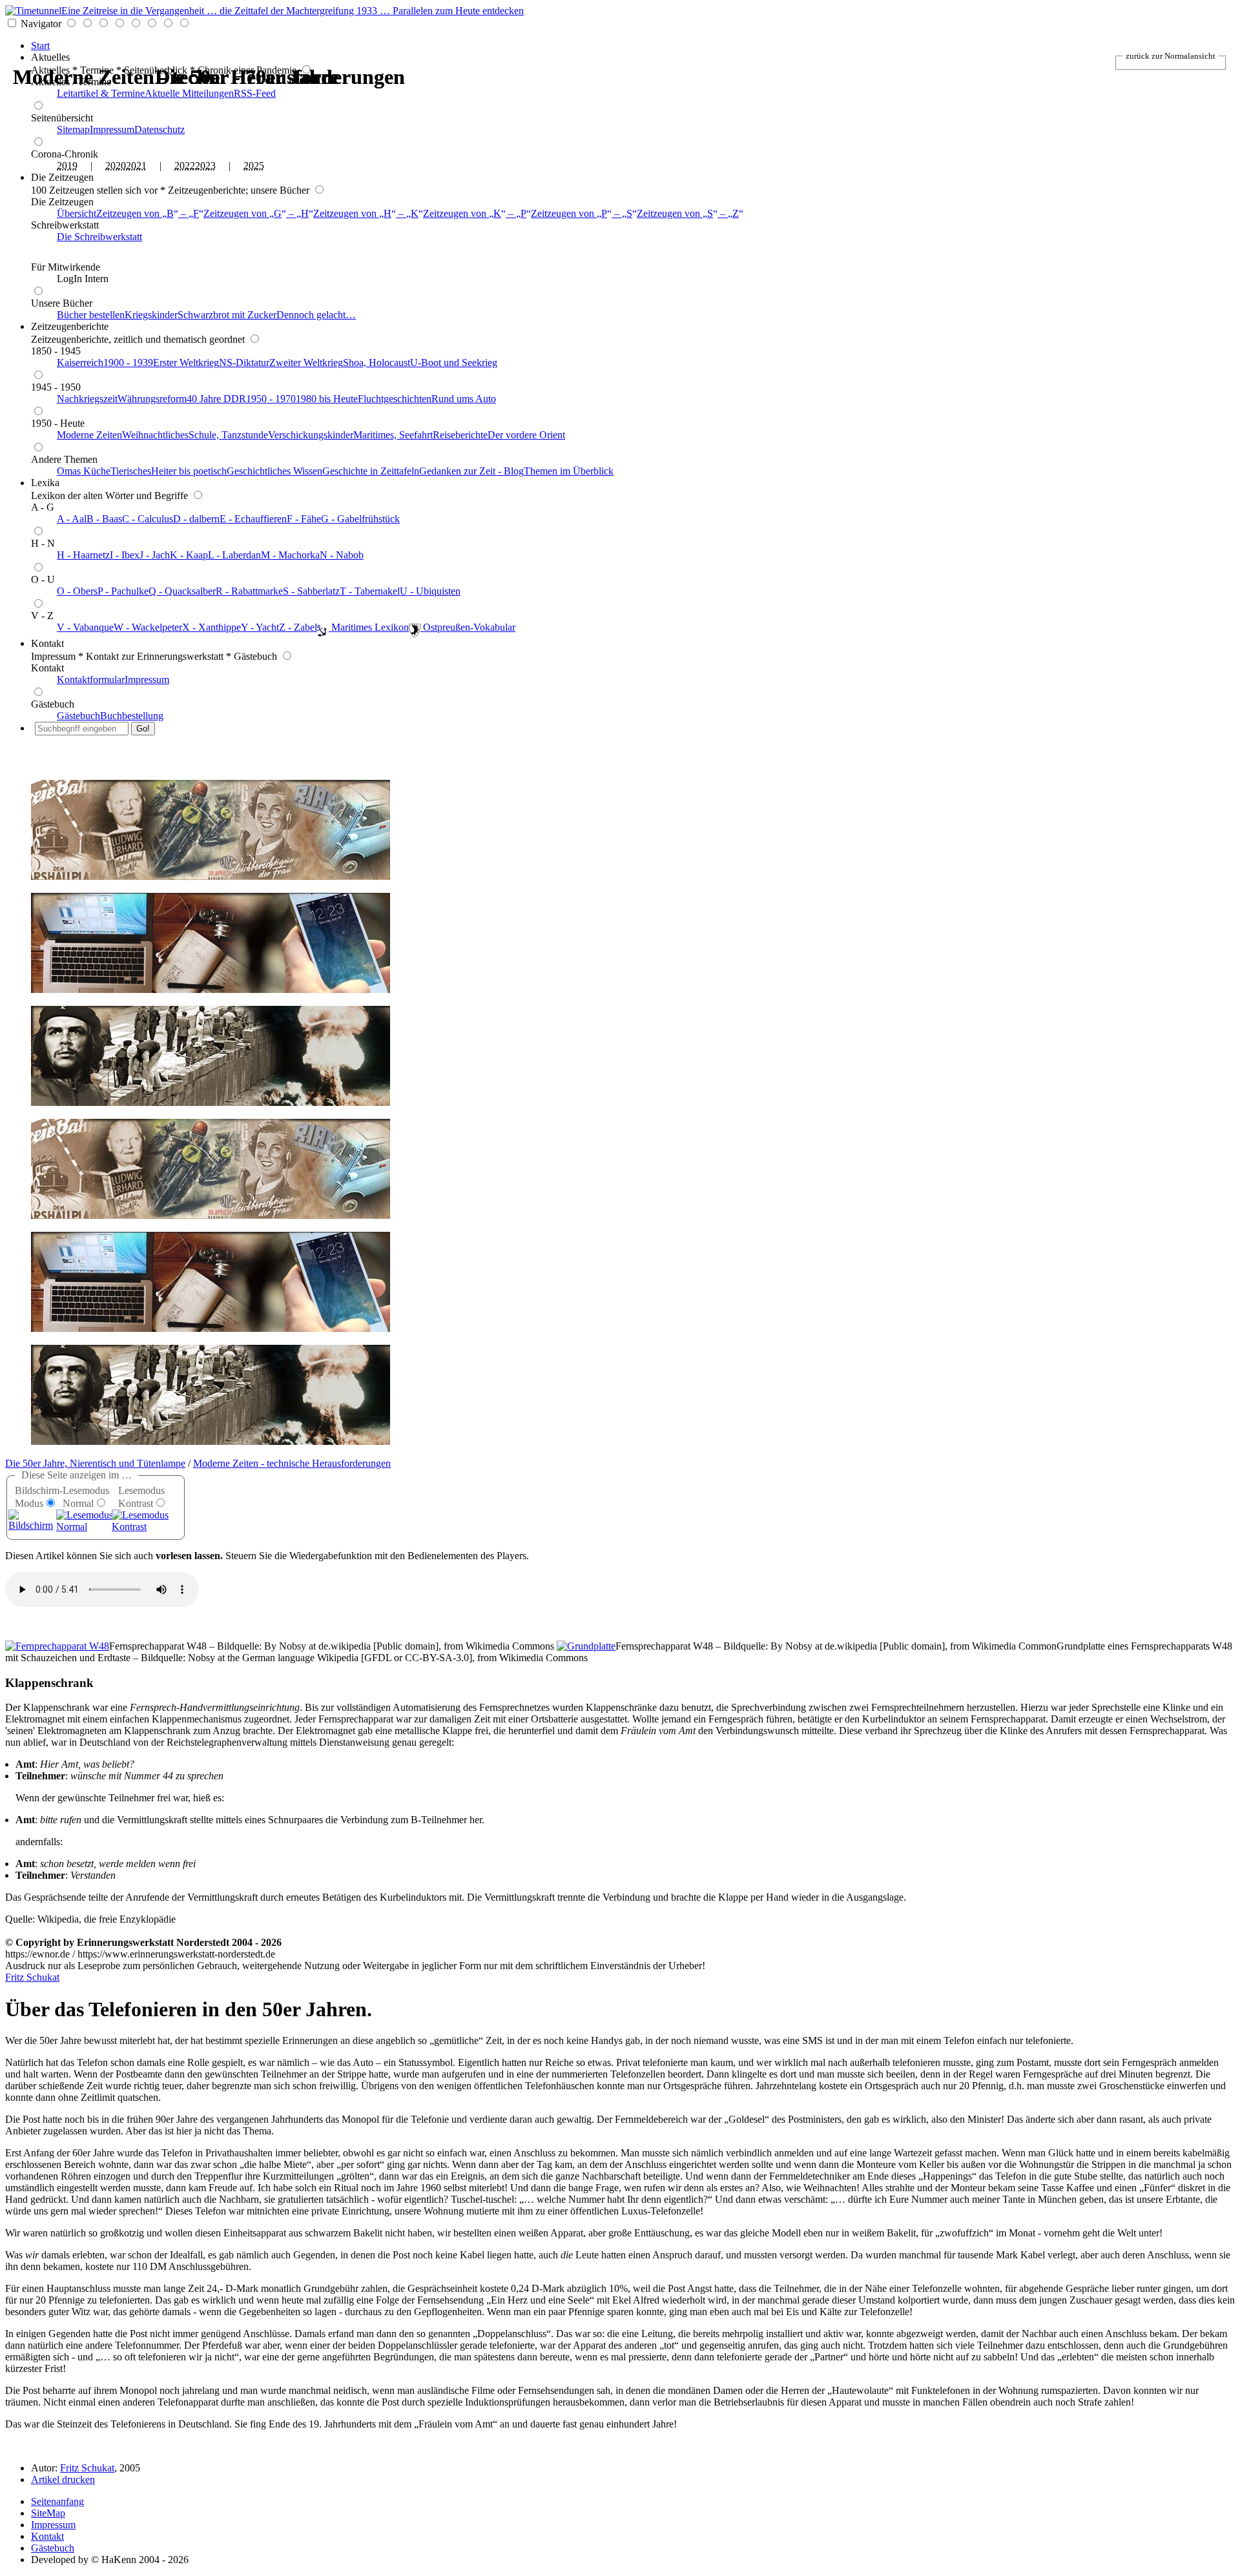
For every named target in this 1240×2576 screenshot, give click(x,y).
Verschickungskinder (311, 435)
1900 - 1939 (128, 363)
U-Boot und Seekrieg (454, 363)
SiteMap (48, 2513)
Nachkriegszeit (87, 399)
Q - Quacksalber (182, 591)
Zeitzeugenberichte (70, 326)
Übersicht (77, 213)
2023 (205, 166)
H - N (43, 543)
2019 (67, 166)
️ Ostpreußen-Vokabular (468, 627)
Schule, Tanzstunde (228, 435)
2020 (116, 166)
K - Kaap (189, 555)
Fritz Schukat (32, 1977)
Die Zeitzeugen (62, 177)
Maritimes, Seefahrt (393, 435)
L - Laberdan (234, 555)
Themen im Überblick (569, 471)
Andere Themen (64, 459)
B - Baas (104, 519)
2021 (136, 166)
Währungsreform (152, 399)
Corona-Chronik (65, 154)
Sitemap (73, 129)
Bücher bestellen (91, 315)
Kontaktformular (91, 680)
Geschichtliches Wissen (274, 471)
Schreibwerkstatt (65, 225)
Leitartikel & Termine (101, 93)
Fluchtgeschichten (395, 399)
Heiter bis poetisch (189, 471)
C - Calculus (148, 519)
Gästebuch (53, 704)
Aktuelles (50, 57)
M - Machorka (290, 555)
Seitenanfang (57, 2501)
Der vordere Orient (526, 435)
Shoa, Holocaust (377, 363)
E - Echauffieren (253, 519)
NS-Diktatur (244, 363)
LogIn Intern (83, 279)
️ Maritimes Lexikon (369, 627)
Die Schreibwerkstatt (99, 237)
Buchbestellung (132, 716)
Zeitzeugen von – (148, 213)
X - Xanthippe (212, 627)
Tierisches (131, 471)
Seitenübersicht (62, 118)
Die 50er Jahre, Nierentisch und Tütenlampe (95, 1463)
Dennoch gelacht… (316, 315)
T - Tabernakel (370, 591)
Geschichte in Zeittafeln (371, 471)
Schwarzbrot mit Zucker (227, 315)
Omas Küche (84, 471)
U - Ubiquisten (430, 591)
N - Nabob (342, 555)
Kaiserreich (80, 363)
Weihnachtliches (155, 435)
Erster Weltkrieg (186, 363)
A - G (43, 507)
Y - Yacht (260, 627)
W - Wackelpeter (148, 627)
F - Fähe (304, 519)
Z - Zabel (298, 627)
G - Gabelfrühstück (360, 519)
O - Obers (77, 591)
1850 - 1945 (56, 351)
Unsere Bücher (62, 303)
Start (40, 46)
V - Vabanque (85, 627)
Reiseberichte (460, 435)
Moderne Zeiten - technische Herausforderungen (292, 1463)
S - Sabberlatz (311, 591)
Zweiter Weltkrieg (306, 363)
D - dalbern (196, 519)
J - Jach (155, 555)
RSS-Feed (255, 93)
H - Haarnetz (83, 555)
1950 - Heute (58, 423)
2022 (185, 166)
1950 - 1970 (271, 399)
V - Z (42, 616)
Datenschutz (160, 129)
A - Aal (72, 519)
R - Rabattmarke (249, 591)
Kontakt (47, 643)
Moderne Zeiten (89, 435)
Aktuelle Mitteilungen (189, 93)
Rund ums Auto (464, 399)
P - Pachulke (123, 591)
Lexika (45, 483)
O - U (43, 579)
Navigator (41, 24)
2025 (254, 166)
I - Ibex (125, 555)
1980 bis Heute (327, 399)
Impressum (112, 129)
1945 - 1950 (56, 387)
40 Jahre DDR (216, 399)
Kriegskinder (151, 315)
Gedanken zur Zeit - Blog (471, 471)
